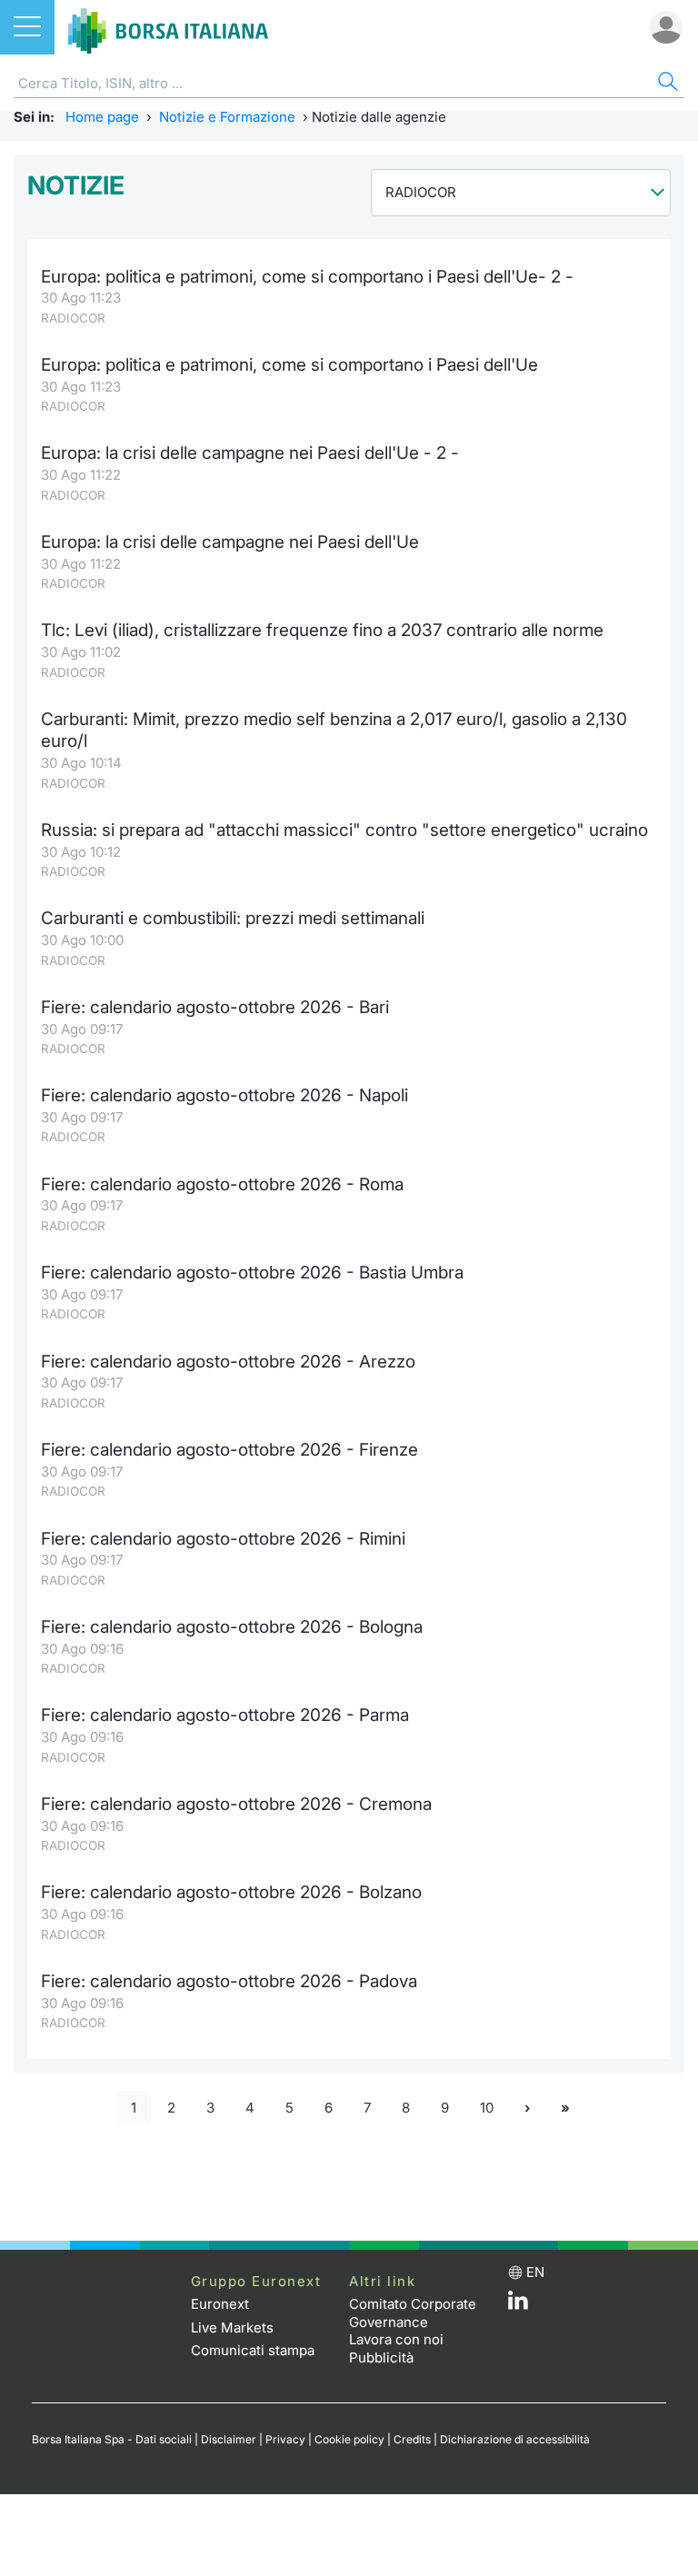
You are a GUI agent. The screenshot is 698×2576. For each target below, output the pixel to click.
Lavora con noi (396, 2339)
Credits (412, 2439)
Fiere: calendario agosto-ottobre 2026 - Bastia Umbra (252, 1273)
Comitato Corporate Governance (413, 2313)
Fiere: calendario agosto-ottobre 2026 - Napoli (224, 1095)
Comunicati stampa (253, 2350)
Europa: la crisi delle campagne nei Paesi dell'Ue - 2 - (250, 453)
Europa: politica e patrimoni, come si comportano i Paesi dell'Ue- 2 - (307, 277)
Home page (102, 117)
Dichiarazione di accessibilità (515, 2439)
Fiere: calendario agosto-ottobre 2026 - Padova (229, 1981)
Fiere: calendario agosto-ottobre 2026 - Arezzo (228, 1362)
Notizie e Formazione (227, 117)
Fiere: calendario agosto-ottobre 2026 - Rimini (223, 1539)
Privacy (285, 2439)
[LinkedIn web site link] (518, 2305)
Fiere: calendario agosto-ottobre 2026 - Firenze (229, 1450)
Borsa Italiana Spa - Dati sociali (112, 2439)
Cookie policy (349, 2439)
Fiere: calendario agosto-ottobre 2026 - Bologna (232, 1627)
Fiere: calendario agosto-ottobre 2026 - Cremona (236, 1804)
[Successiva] (527, 2108)
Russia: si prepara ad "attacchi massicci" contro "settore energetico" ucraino (344, 830)
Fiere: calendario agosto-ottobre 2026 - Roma (222, 1184)
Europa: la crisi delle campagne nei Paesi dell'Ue (230, 542)
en (535, 2272)
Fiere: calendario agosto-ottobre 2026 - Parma (225, 1715)
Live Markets (232, 2327)
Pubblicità (381, 2357)
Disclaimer (229, 2439)
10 (487, 2108)
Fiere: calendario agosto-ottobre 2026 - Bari (215, 1007)
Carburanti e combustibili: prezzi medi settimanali (233, 918)
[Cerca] (666, 84)
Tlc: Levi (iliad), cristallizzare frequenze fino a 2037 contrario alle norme (322, 630)
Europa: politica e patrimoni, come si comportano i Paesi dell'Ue (289, 365)
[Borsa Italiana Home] (168, 27)
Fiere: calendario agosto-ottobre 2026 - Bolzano (231, 1892)
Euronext (220, 2304)
